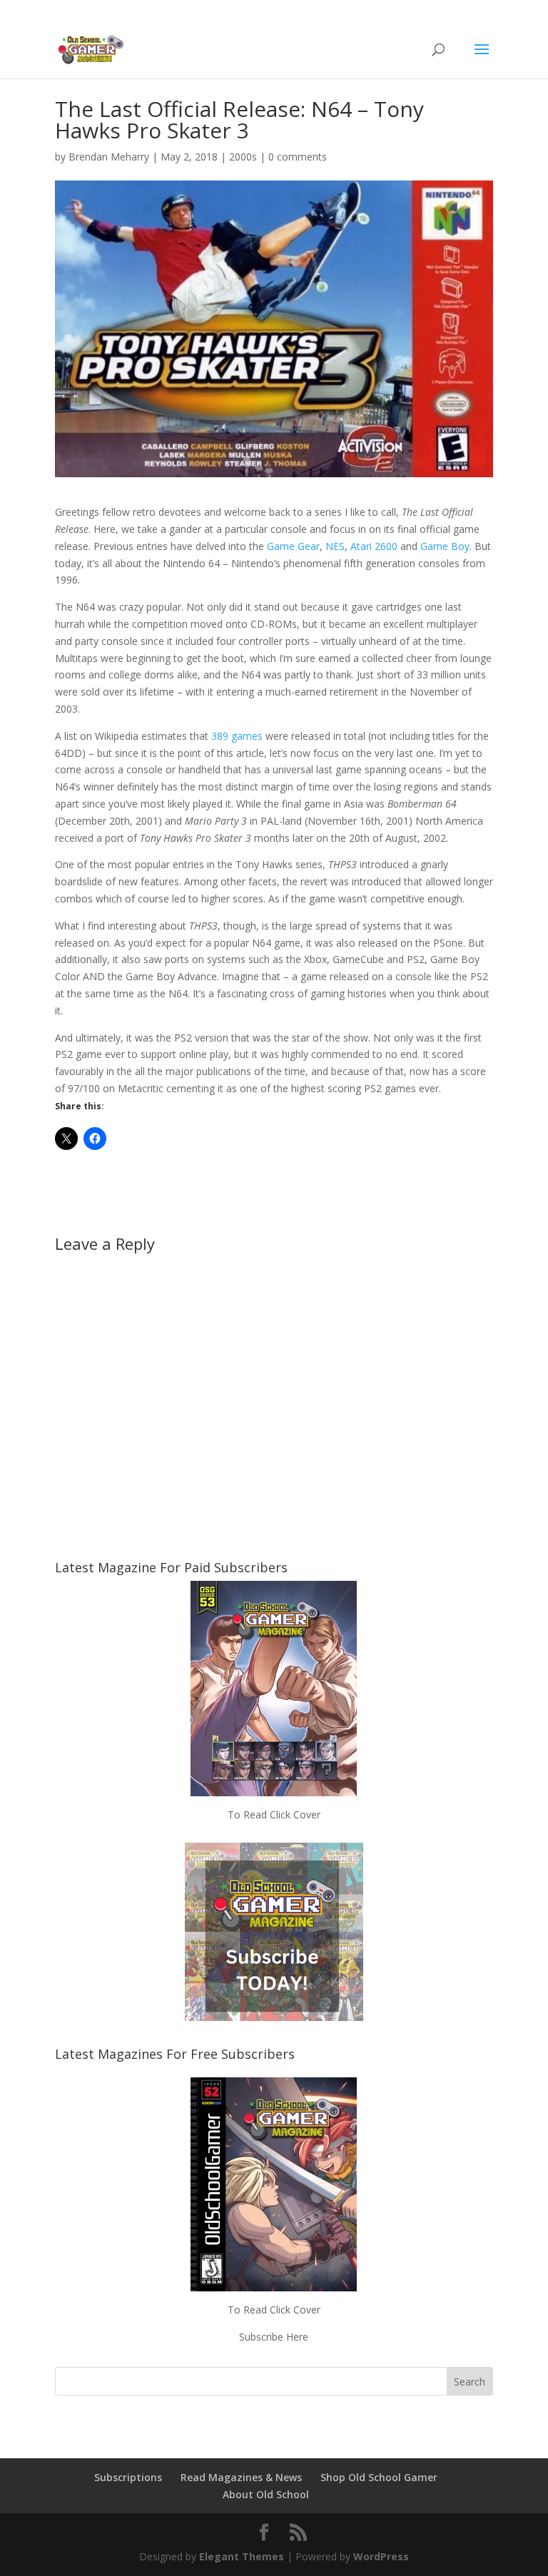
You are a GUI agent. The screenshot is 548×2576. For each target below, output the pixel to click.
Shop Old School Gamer (379, 2477)
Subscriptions (128, 2477)
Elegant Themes (242, 2556)
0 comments (298, 157)
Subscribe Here (274, 2337)
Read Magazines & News (241, 2477)
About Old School (266, 2494)
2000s (243, 157)
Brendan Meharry (109, 157)
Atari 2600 (374, 546)
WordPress (381, 2556)
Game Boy (445, 546)
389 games (237, 736)
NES (335, 546)
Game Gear (293, 546)
